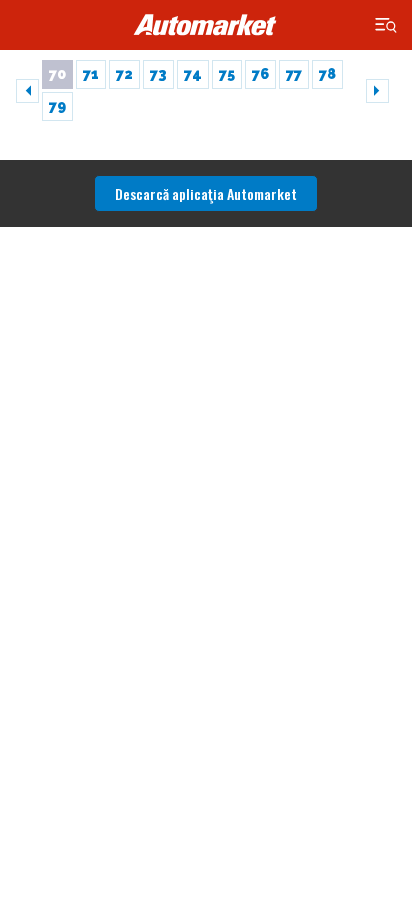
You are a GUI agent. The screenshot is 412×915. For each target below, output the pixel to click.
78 (327, 74)
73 (158, 74)
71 (91, 74)
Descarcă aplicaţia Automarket (206, 193)
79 (57, 106)
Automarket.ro (206, 25)
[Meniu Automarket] (386, 25)
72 (124, 74)
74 (193, 74)
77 (294, 74)
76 (260, 74)
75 (227, 74)
